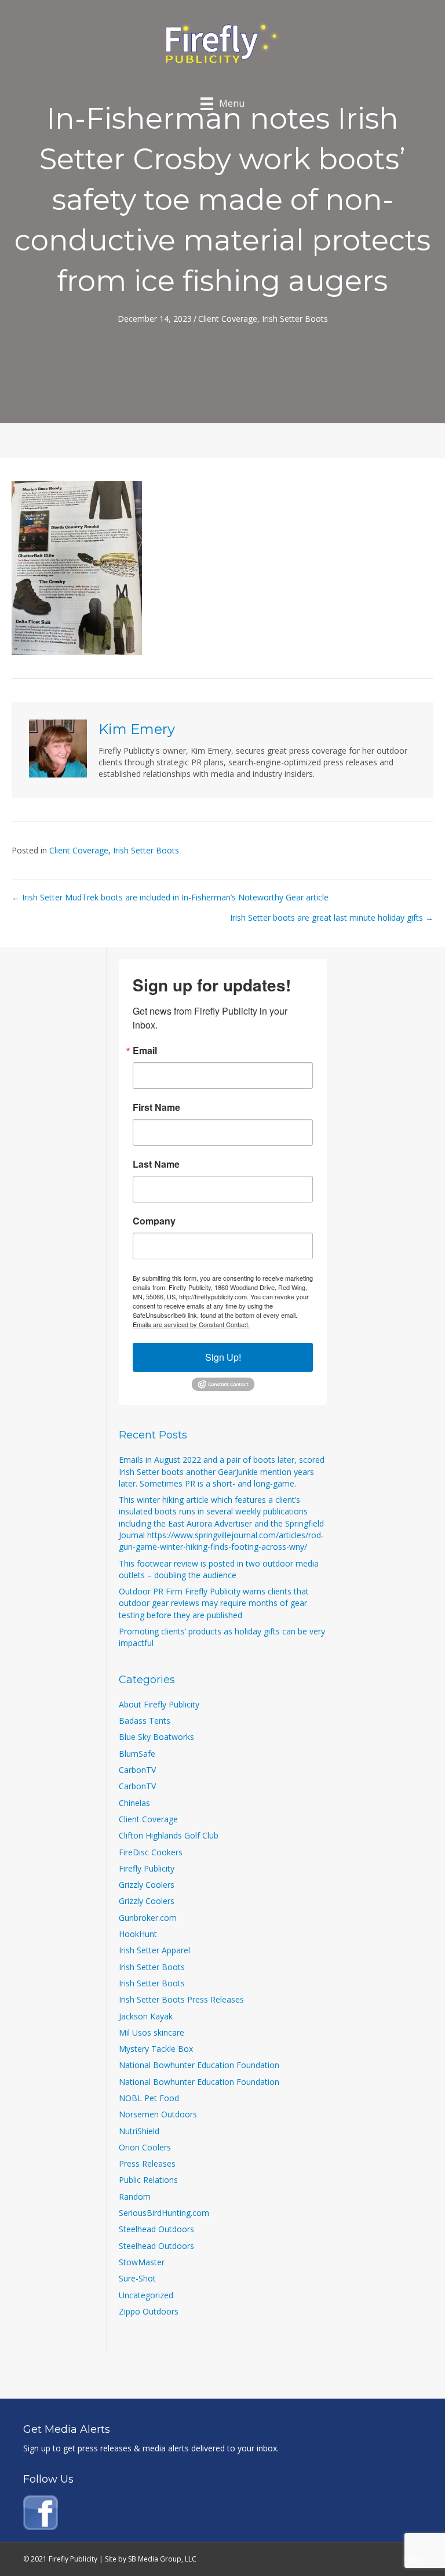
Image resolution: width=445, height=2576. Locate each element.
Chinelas (134, 1803)
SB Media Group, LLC (162, 2559)
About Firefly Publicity (159, 1704)
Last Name (156, 1164)
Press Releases (147, 2163)
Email (145, 1051)
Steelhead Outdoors (156, 2229)
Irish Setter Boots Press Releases (181, 1999)
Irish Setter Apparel (154, 1950)
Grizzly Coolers (147, 1885)
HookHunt (138, 1934)
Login (413, 2559)
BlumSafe (137, 1754)
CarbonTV (137, 1770)
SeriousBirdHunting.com (164, 2213)
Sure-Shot (137, 2278)
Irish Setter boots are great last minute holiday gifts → (332, 918)
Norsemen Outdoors (158, 2114)
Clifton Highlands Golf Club (169, 1835)
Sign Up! (223, 1357)
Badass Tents (145, 1721)
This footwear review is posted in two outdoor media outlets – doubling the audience (219, 1569)
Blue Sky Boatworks (156, 1737)
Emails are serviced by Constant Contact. (191, 1324)
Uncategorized (146, 2295)
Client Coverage (228, 319)
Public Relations (148, 2180)
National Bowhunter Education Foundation (199, 2065)
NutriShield (139, 2131)
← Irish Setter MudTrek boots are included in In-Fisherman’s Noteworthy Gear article (170, 897)
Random (135, 2197)
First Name (156, 1107)
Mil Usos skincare (152, 2032)
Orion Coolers (145, 2147)
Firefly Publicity (147, 1868)
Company (154, 1221)
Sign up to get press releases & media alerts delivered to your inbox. (151, 2448)
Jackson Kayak (146, 2016)
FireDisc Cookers (151, 1852)
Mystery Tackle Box (156, 2049)
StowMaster (142, 2262)
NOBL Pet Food (149, 2098)
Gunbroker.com (148, 1918)
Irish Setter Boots (295, 319)
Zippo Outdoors (149, 2311)
